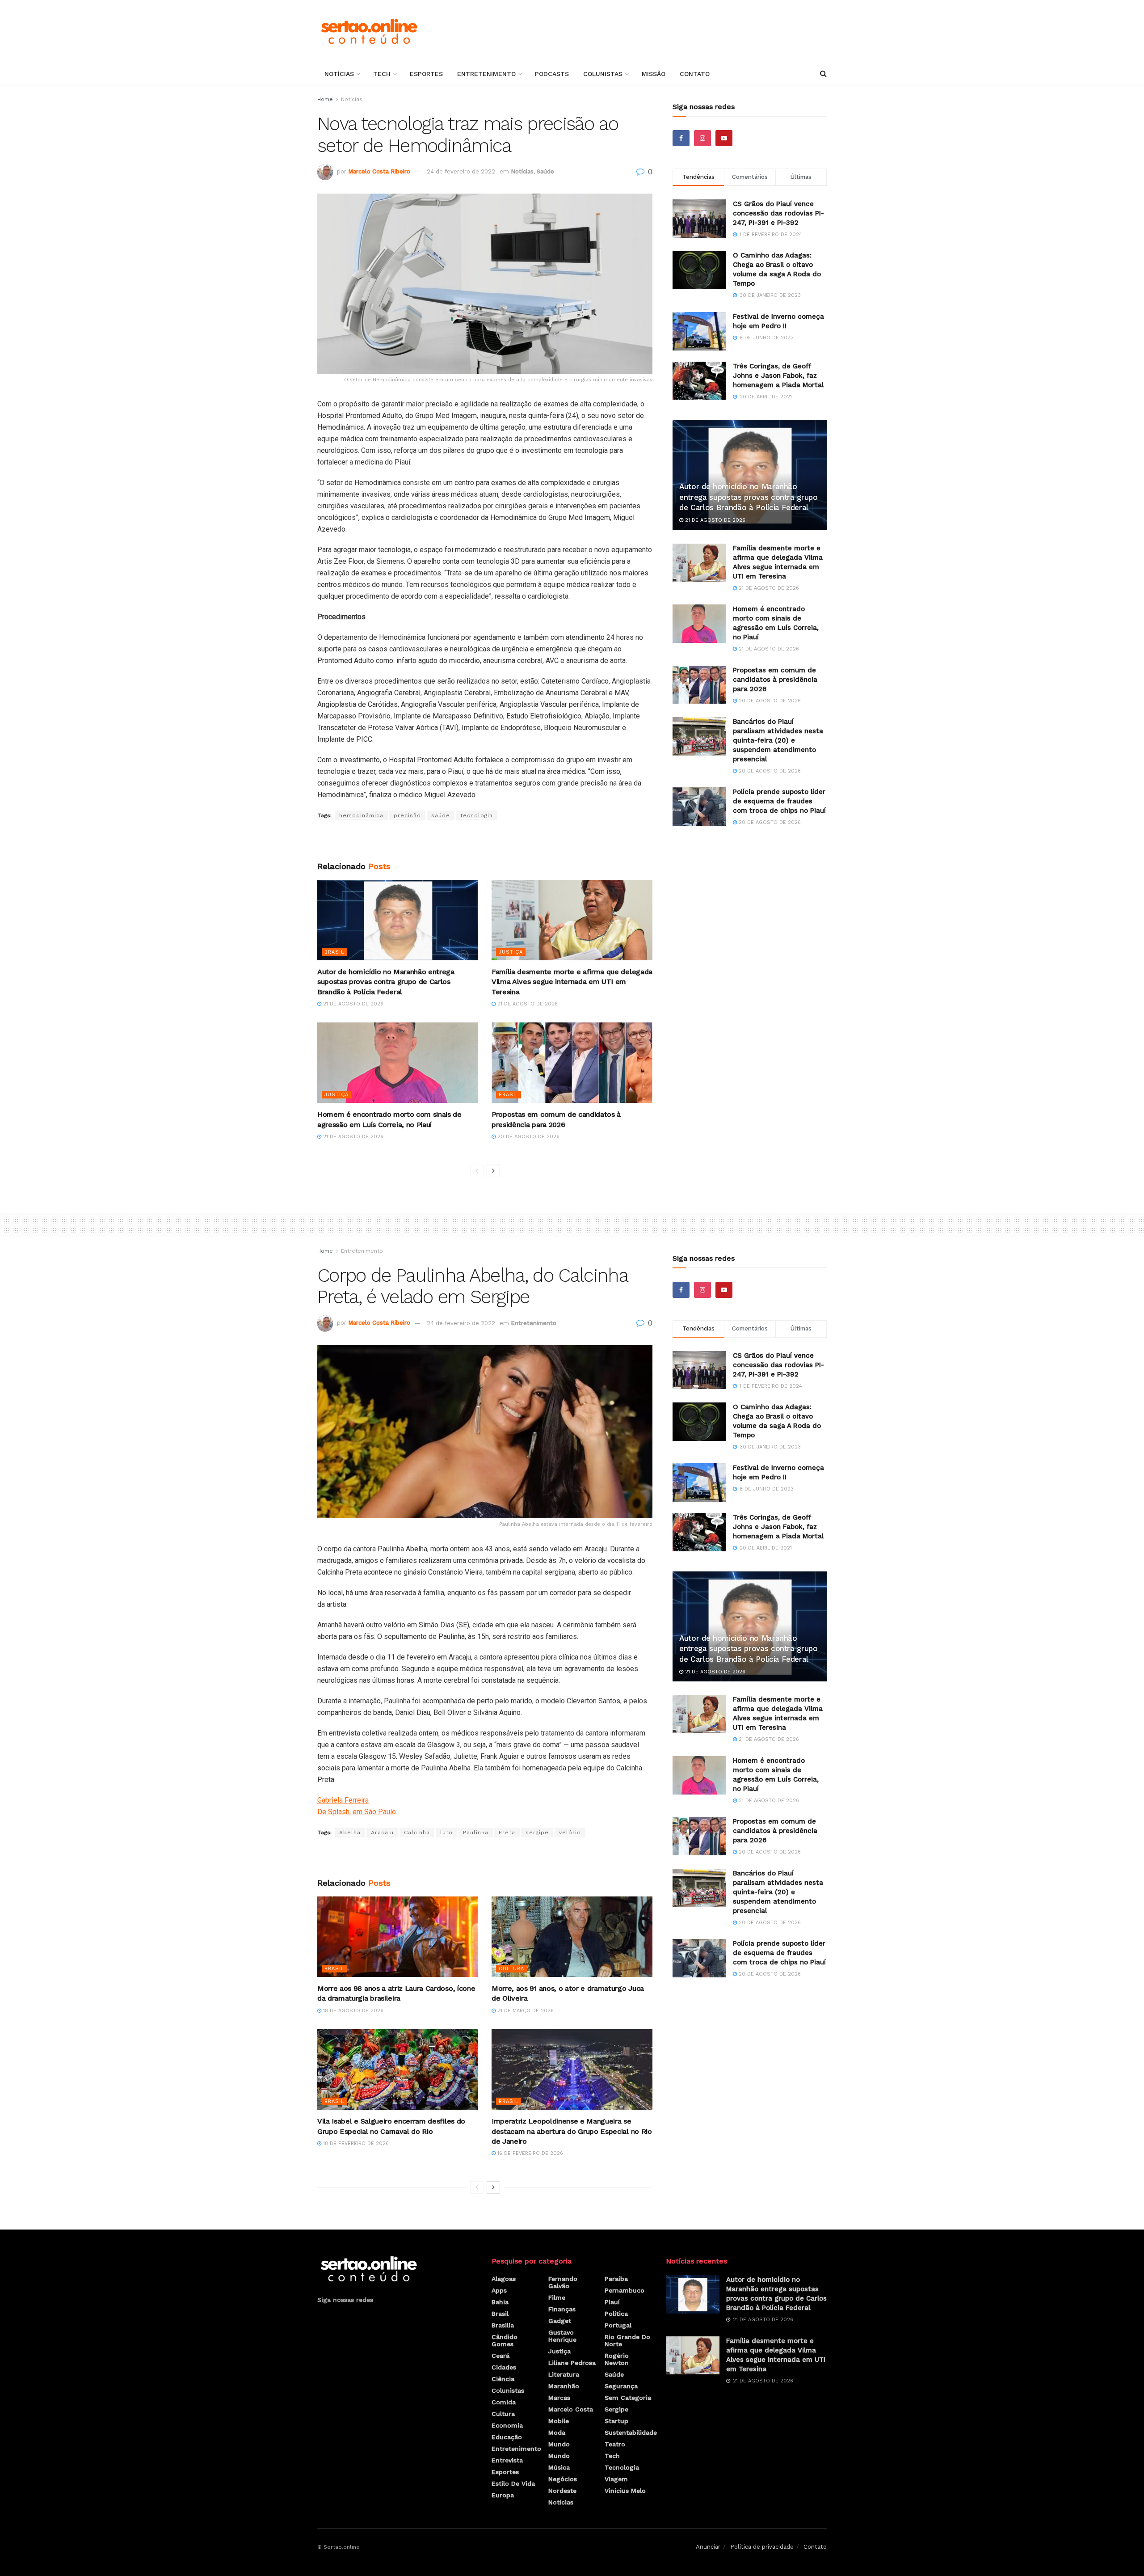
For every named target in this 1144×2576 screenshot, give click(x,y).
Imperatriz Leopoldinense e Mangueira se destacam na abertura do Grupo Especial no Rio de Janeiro (572, 2131)
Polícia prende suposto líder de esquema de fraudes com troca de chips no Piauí (779, 801)
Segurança (621, 2386)
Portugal (618, 2325)
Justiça (511, 952)
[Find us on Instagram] (702, 138)
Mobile (559, 2421)
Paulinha (476, 1833)
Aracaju (382, 1833)
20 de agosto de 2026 (528, 1137)
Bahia (500, 2302)
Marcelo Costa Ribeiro (379, 171)
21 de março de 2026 (525, 2011)
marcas (559, 2398)
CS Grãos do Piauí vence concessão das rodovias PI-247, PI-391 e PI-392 (778, 213)
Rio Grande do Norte (627, 2340)
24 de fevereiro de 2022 (461, 171)
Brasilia (503, 2325)
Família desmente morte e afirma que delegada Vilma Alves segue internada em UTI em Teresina (572, 982)
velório (570, 1833)
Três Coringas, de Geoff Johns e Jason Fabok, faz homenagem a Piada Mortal (778, 376)
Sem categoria (628, 2398)
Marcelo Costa (571, 2409)
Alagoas (504, 2279)
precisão (407, 815)
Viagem (616, 2479)
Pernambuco (625, 2290)
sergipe (537, 1833)
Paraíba (616, 2279)
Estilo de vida (513, 2483)
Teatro (615, 2444)
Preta (507, 1833)
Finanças (562, 2309)
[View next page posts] (493, 1171)
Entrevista (507, 2460)
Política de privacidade (762, 2547)
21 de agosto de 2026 (352, 1004)
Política (616, 2314)
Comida (504, 2402)
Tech (382, 74)
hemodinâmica (361, 815)
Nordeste (562, 2491)
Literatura (564, 2374)
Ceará (500, 2356)
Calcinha (417, 1833)
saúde (441, 815)
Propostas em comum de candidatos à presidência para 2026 (775, 680)
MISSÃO (654, 74)
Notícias (339, 74)
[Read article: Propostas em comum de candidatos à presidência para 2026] (572, 1063)
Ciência (503, 2379)
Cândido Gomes (505, 2340)
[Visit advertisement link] (485, 841)
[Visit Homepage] (369, 31)
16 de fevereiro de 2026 (529, 2153)
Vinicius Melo (625, 2491)
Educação (507, 2437)
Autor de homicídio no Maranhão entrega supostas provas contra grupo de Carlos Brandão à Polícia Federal (386, 982)
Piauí (612, 2302)
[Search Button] (823, 74)
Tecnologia (622, 2467)
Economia (507, 2425)
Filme (557, 2297)
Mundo (559, 2444)
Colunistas (603, 74)
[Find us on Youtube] (724, 138)
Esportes (426, 74)
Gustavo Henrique (562, 2336)
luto (446, 1833)
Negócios (563, 2479)
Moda (557, 2432)
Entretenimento (486, 74)
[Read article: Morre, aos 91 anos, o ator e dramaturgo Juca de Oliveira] (572, 1937)
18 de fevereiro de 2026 (355, 2143)
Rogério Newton (617, 2359)
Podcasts (552, 74)
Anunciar (708, 2547)
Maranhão (564, 2386)
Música (559, 2467)
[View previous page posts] (477, 1171)
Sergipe (616, 2409)
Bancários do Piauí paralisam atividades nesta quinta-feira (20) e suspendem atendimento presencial (778, 740)
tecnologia (477, 815)
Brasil (334, 952)
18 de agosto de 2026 (352, 2011)
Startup (616, 2421)
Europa (503, 2495)
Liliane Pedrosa (572, 2363)
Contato (695, 74)
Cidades (504, 2367)
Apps (499, 2290)
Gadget (560, 2321)
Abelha (350, 1833)
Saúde (545, 171)
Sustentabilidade (631, 2432)
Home (325, 99)
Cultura (511, 1969)
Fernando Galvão (563, 2282)
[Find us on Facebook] (681, 138)
